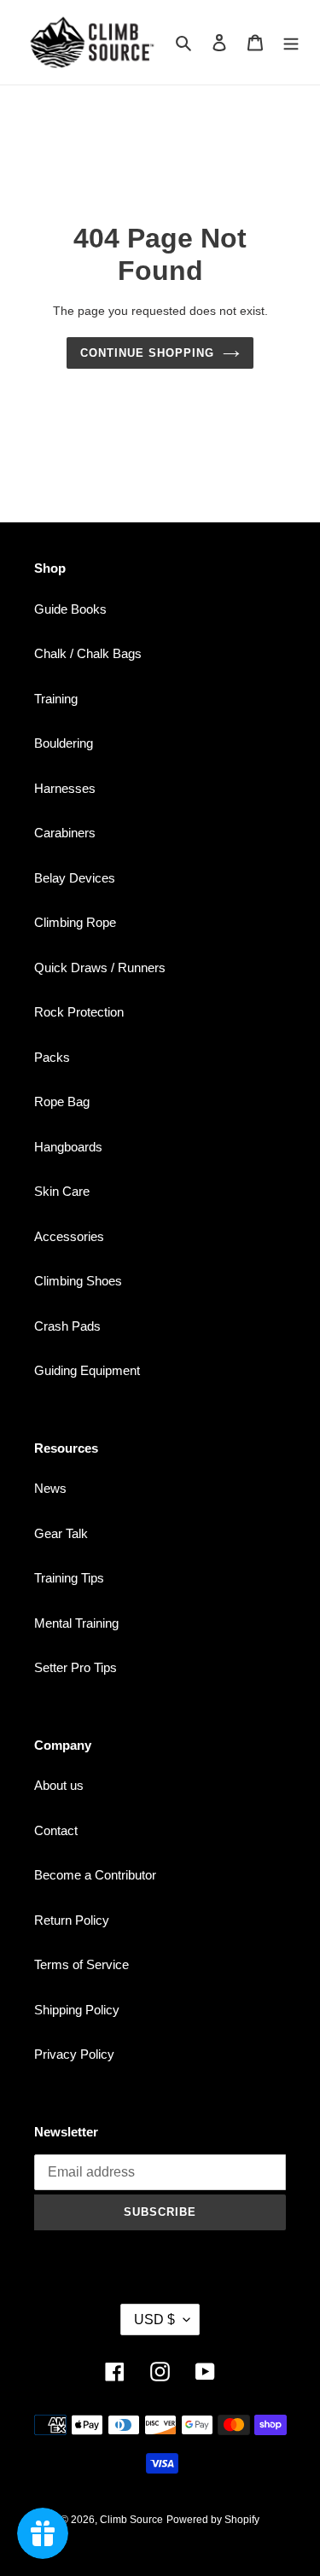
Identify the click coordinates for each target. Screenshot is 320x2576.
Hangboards (68, 1147)
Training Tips (69, 1578)
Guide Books (70, 609)
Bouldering (64, 743)
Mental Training (76, 1623)
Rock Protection (79, 1012)
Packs (52, 1057)
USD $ (154, 2320)
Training (56, 699)
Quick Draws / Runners (100, 967)
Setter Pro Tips (76, 1667)
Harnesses (65, 788)
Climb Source (131, 2520)
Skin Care (62, 1191)
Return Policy (72, 1920)
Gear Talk (61, 1533)
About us (59, 1785)
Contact (56, 1830)
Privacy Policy (74, 2054)
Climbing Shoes (78, 1281)
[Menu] (291, 42)
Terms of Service (81, 1964)
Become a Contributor (95, 1875)
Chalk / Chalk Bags (88, 653)
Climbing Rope (75, 922)
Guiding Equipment (87, 1370)
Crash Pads (67, 1326)
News (50, 1488)
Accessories (69, 1236)
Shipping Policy (77, 2010)
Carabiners (65, 833)
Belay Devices (75, 878)
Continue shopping (148, 353)
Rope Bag (62, 1102)
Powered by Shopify (213, 2520)
